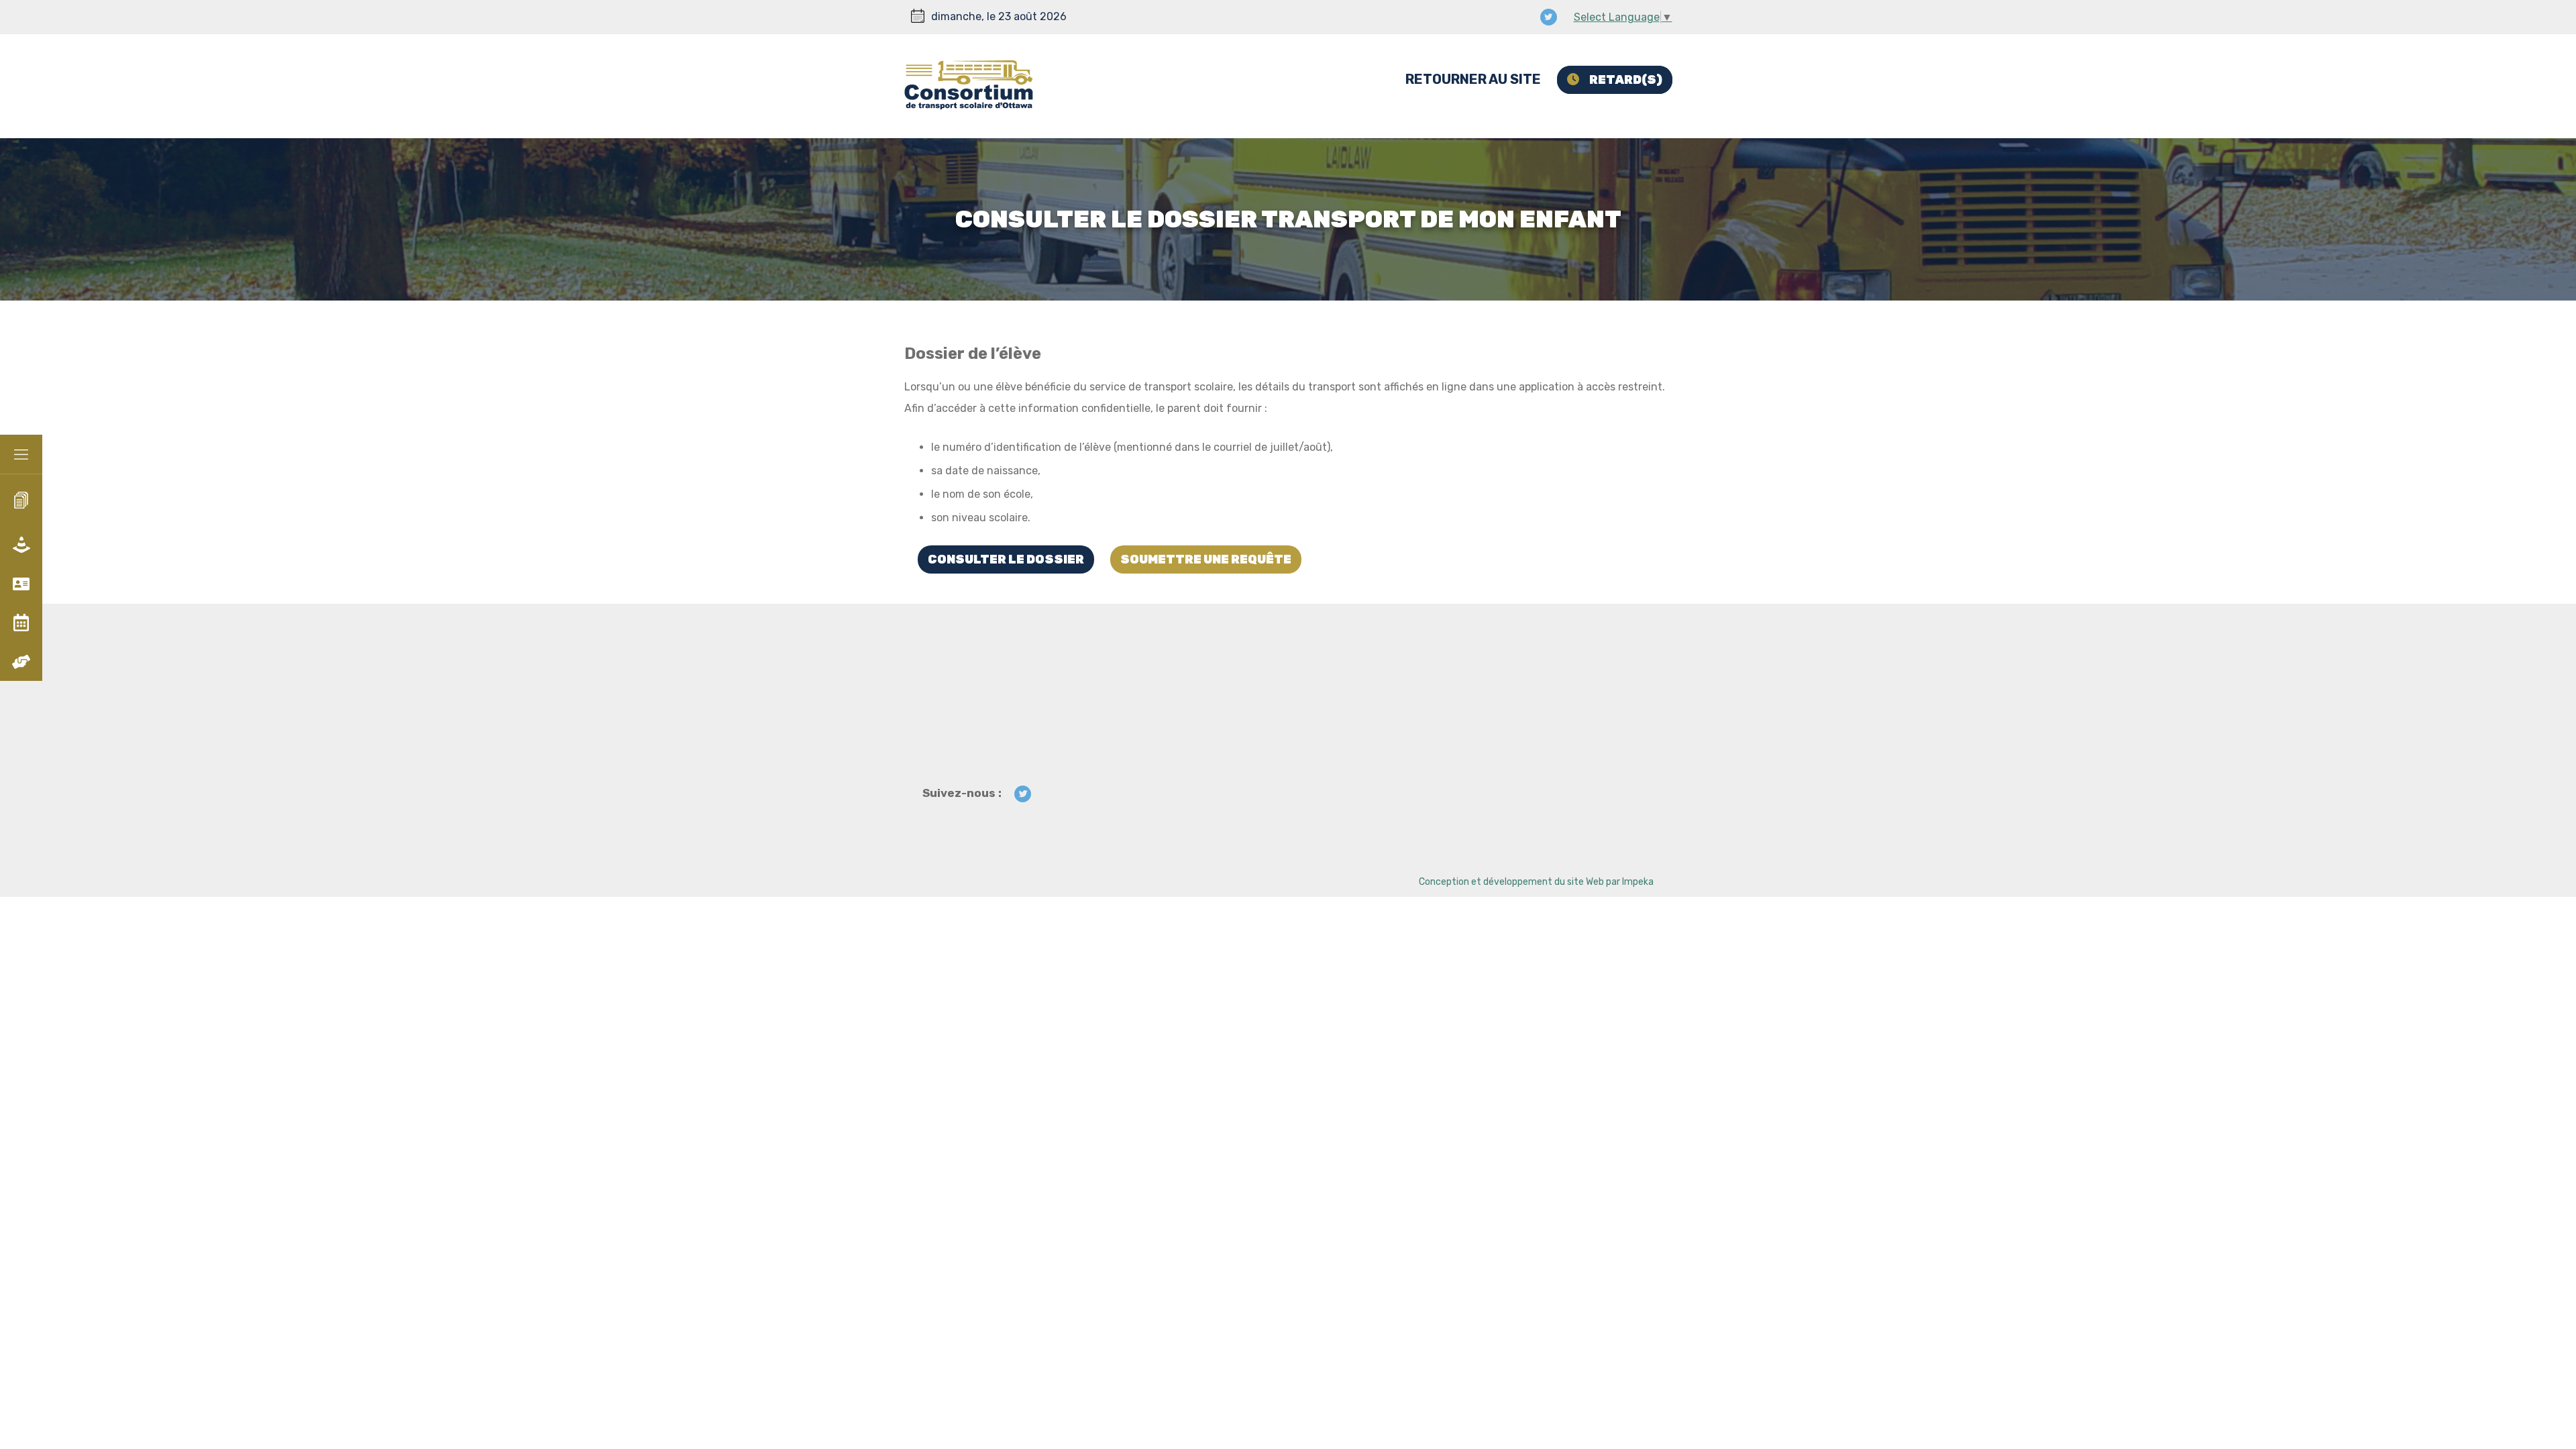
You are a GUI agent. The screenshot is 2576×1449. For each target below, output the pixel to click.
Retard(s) (1626, 80)
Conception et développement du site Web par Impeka (1536, 882)
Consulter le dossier (1006, 559)
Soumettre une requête (1206, 559)
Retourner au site (1473, 79)
